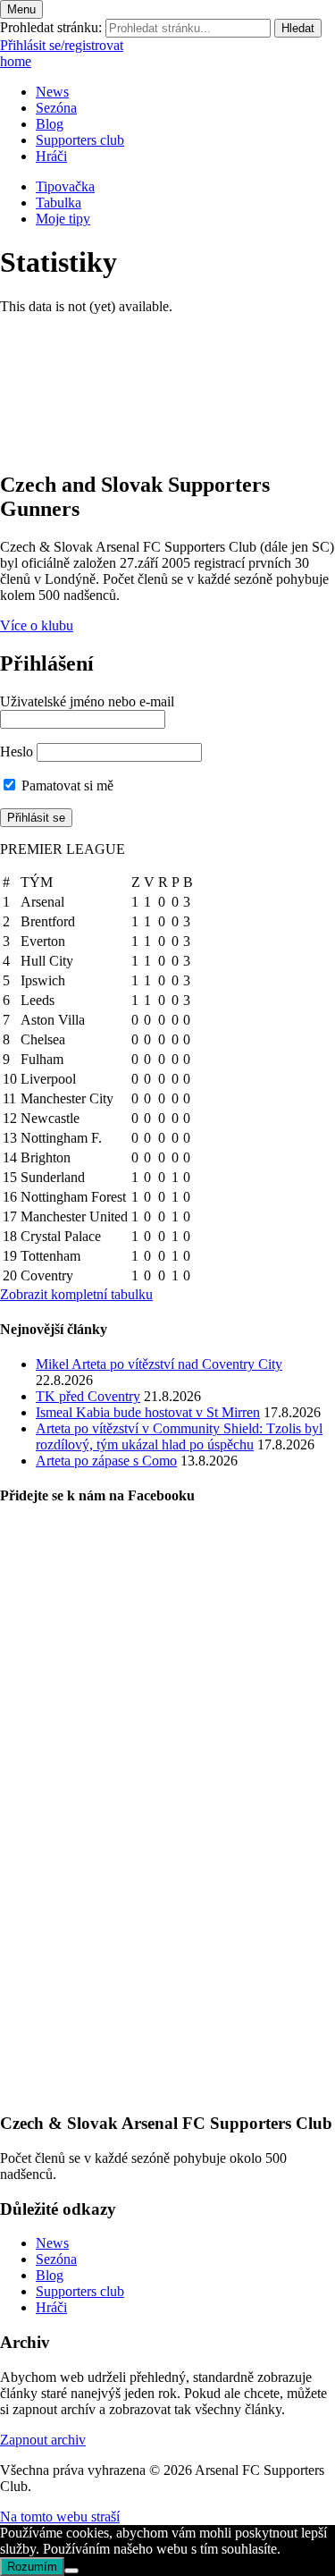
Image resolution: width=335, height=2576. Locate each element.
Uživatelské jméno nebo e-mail (87, 701)
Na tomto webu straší (60, 2517)
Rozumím (32, 2567)
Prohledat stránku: (51, 27)
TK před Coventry (88, 1396)
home (16, 61)
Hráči (51, 156)
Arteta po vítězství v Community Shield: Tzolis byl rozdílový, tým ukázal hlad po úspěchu (179, 1436)
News (52, 92)
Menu (21, 9)
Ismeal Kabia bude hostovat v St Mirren (148, 1412)
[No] (71, 2571)
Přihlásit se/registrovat (62, 45)
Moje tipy (63, 219)
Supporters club (80, 140)
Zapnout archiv (43, 2440)
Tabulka (59, 203)
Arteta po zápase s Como (106, 1461)
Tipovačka (65, 186)
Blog (50, 124)
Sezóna (56, 108)
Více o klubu (37, 625)
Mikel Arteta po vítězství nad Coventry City (159, 1364)
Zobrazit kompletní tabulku (76, 1294)
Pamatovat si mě (66, 785)
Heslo (17, 752)
